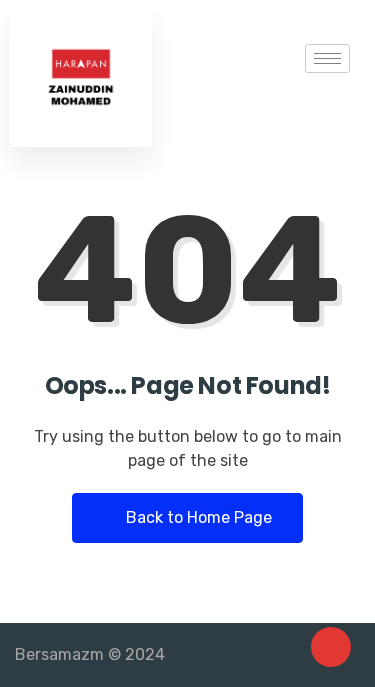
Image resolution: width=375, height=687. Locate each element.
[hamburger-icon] (327, 58)
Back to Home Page (197, 517)
